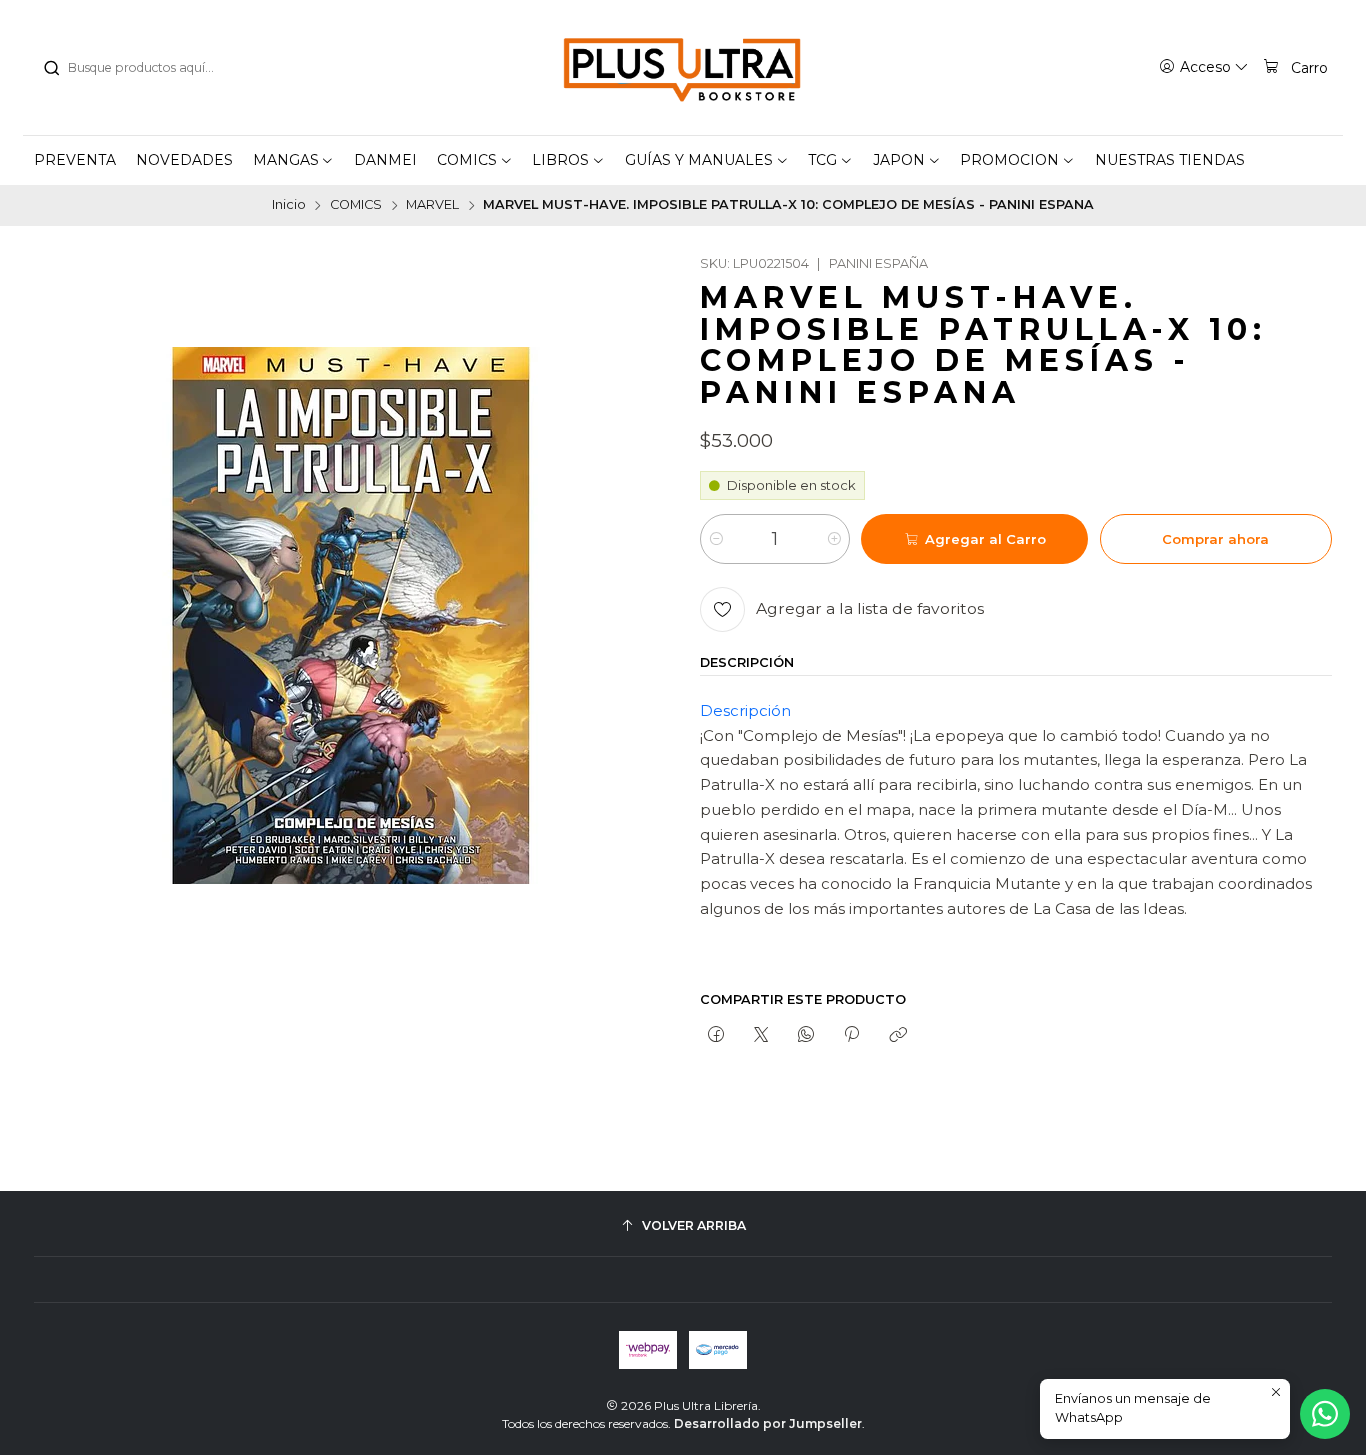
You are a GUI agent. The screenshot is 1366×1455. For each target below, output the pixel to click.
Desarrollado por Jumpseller (768, 1423)
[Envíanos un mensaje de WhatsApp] (1325, 1414)
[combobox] (144, 68)
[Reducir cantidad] (716, 539)
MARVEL (432, 205)
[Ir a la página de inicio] (683, 68)
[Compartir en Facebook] (715, 1035)
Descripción (745, 710)
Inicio (289, 205)
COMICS (356, 205)
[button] (294, 160)
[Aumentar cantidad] (833, 539)
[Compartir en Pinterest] (852, 1035)
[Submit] (51, 68)
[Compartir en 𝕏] (760, 1035)
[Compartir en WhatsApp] (806, 1035)
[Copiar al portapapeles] (897, 1035)
